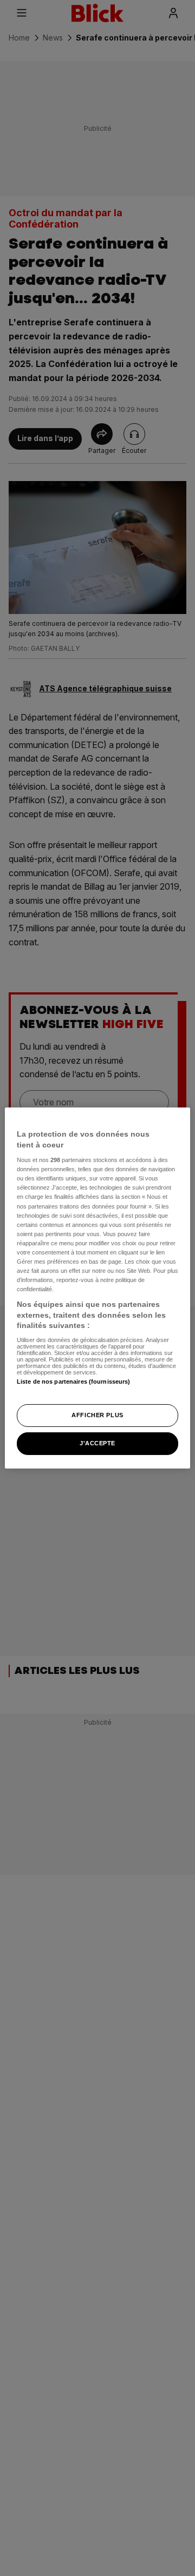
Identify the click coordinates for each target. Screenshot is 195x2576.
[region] (97, 1288)
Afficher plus (97, 1415)
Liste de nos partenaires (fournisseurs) (73, 1382)
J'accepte (97, 1443)
